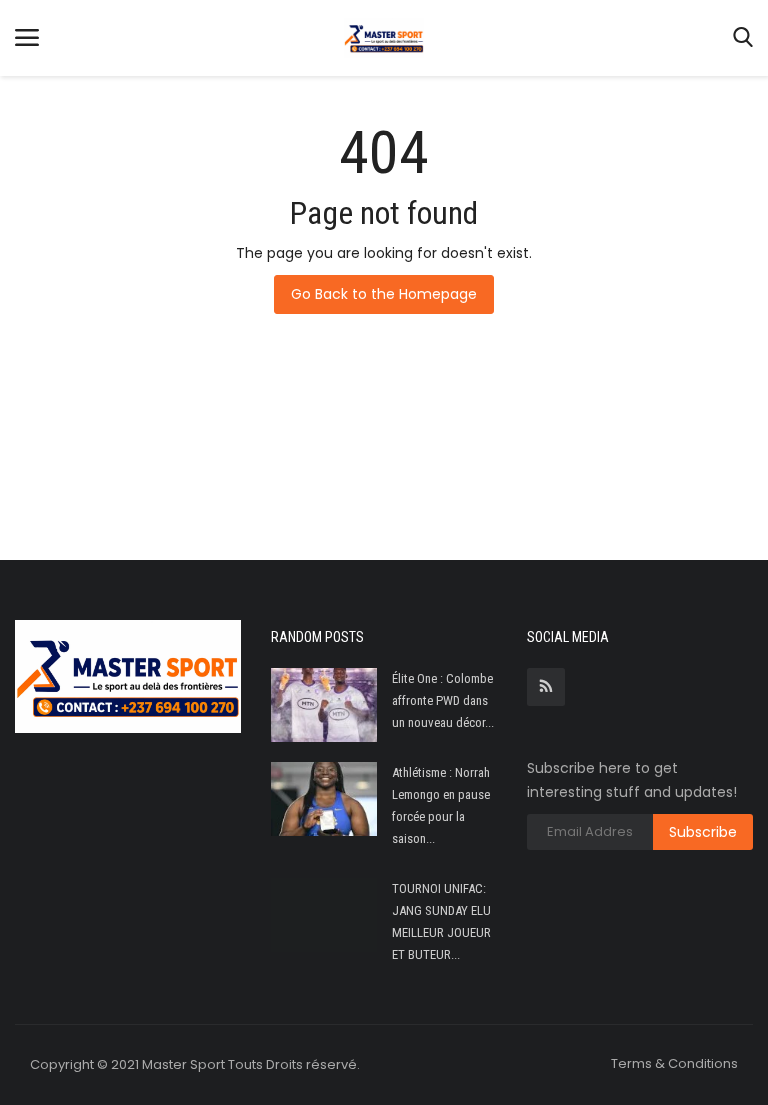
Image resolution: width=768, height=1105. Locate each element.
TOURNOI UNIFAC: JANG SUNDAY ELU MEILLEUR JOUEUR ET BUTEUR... (441, 921)
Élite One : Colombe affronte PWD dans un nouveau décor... (443, 700)
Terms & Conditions (674, 1063)
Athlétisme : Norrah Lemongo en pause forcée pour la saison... (441, 805)
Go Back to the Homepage (384, 294)
